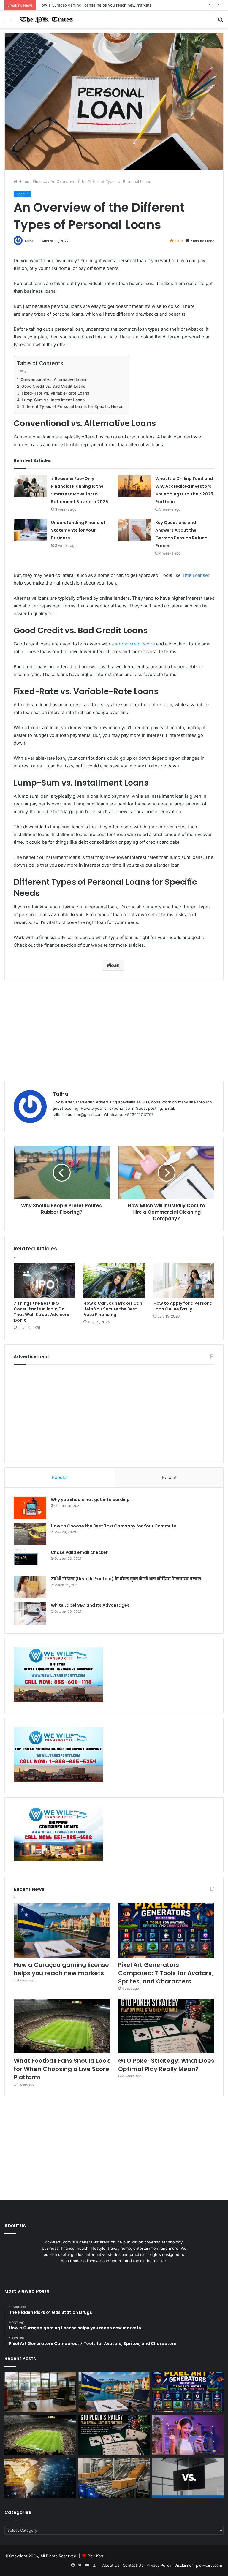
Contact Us (133, 2565)
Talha (29, 241)
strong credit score (135, 644)
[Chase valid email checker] (30, 1561)
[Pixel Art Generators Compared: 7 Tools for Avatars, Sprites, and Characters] (166, 1930)
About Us (111, 2565)
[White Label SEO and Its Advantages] (30, 1613)
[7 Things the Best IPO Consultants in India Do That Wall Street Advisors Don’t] (44, 1280)
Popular (60, 1477)
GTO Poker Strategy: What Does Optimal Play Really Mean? (166, 2065)
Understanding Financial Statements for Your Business (78, 530)
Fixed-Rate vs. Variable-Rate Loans (55, 393)
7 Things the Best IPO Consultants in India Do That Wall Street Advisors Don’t (41, 1312)
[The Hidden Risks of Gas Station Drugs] (40, 2392)
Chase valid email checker (79, 1552)
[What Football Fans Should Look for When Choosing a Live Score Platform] (62, 2026)
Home (23, 181)
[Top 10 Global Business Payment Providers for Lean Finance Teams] (40, 2478)
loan (115, 965)
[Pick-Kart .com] (46, 19)
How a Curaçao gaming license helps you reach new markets (95, 5)
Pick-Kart (95, 2556)
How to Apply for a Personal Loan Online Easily (184, 1306)
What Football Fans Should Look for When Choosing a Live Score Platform (62, 2069)
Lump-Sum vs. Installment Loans (53, 400)
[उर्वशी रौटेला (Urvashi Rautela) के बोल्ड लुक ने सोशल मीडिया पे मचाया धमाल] (30, 1587)
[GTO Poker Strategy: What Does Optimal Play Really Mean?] (166, 2026)
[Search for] (221, 22)
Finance (40, 181)
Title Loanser (196, 575)
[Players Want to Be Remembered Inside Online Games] (188, 2435)
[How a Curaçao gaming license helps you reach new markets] (62, 1930)
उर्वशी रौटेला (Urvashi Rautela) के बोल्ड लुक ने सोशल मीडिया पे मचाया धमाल (126, 1579)
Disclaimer (184, 2565)
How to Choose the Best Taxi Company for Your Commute (114, 1526)
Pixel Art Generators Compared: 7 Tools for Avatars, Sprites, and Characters (166, 1973)
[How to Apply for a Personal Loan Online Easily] (184, 1280)
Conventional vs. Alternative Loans (54, 379)
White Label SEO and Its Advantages (90, 1605)
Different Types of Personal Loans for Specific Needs (72, 406)
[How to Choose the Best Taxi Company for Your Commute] (30, 1534)
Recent (169, 1477)
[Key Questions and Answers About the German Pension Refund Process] (134, 530)
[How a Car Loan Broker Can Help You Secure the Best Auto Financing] (114, 1280)
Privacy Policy (159, 2565)
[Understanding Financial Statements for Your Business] (30, 530)
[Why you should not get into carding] (30, 1508)
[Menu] (7, 22)
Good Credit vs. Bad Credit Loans (53, 386)
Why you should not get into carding (90, 1500)
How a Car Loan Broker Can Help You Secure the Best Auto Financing (113, 1309)
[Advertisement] (114, 1030)
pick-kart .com (209, 2565)
